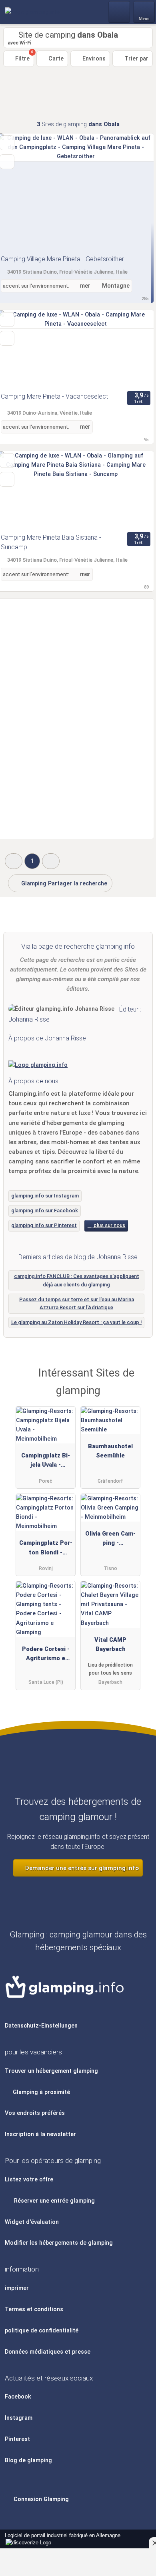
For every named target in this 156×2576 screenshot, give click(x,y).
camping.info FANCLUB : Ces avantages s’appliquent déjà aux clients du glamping (77, 1280)
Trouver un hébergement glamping (51, 2071)
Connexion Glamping (40, 2499)
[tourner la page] (134, 192)
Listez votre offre (29, 2180)
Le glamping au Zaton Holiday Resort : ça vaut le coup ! (76, 1322)
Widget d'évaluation (32, 2222)
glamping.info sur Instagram (45, 1196)
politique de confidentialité (42, 2331)
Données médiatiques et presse (48, 2352)
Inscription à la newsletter (40, 2134)
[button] (14, 861)
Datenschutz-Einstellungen (41, 2026)
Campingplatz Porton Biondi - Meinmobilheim (46, 1549)
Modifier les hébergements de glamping (59, 2243)
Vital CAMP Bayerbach (110, 1645)
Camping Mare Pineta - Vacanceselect (54, 396)
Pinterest (17, 2439)
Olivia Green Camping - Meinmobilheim (110, 1540)
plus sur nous (109, 1225)
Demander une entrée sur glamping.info (81, 1868)
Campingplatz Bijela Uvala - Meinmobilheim (46, 1462)
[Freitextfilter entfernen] (120, 12)
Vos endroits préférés (35, 2113)
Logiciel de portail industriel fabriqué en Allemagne (60, 2540)
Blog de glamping (28, 2460)
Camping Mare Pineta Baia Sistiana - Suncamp (51, 542)
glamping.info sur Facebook (45, 1210)
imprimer (17, 2288)
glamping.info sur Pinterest (44, 1225)
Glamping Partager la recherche (63, 884)
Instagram (19, 2418)
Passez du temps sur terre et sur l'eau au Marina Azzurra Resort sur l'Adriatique (77, 1304)
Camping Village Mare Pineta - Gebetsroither (62, 259)
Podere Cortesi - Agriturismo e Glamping (46, 1655)
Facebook (18, 2397)
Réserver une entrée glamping (54, 2201)
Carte (55, 59)
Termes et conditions (34, 2309)
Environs (93, 59)
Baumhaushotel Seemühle (110, 1451)
